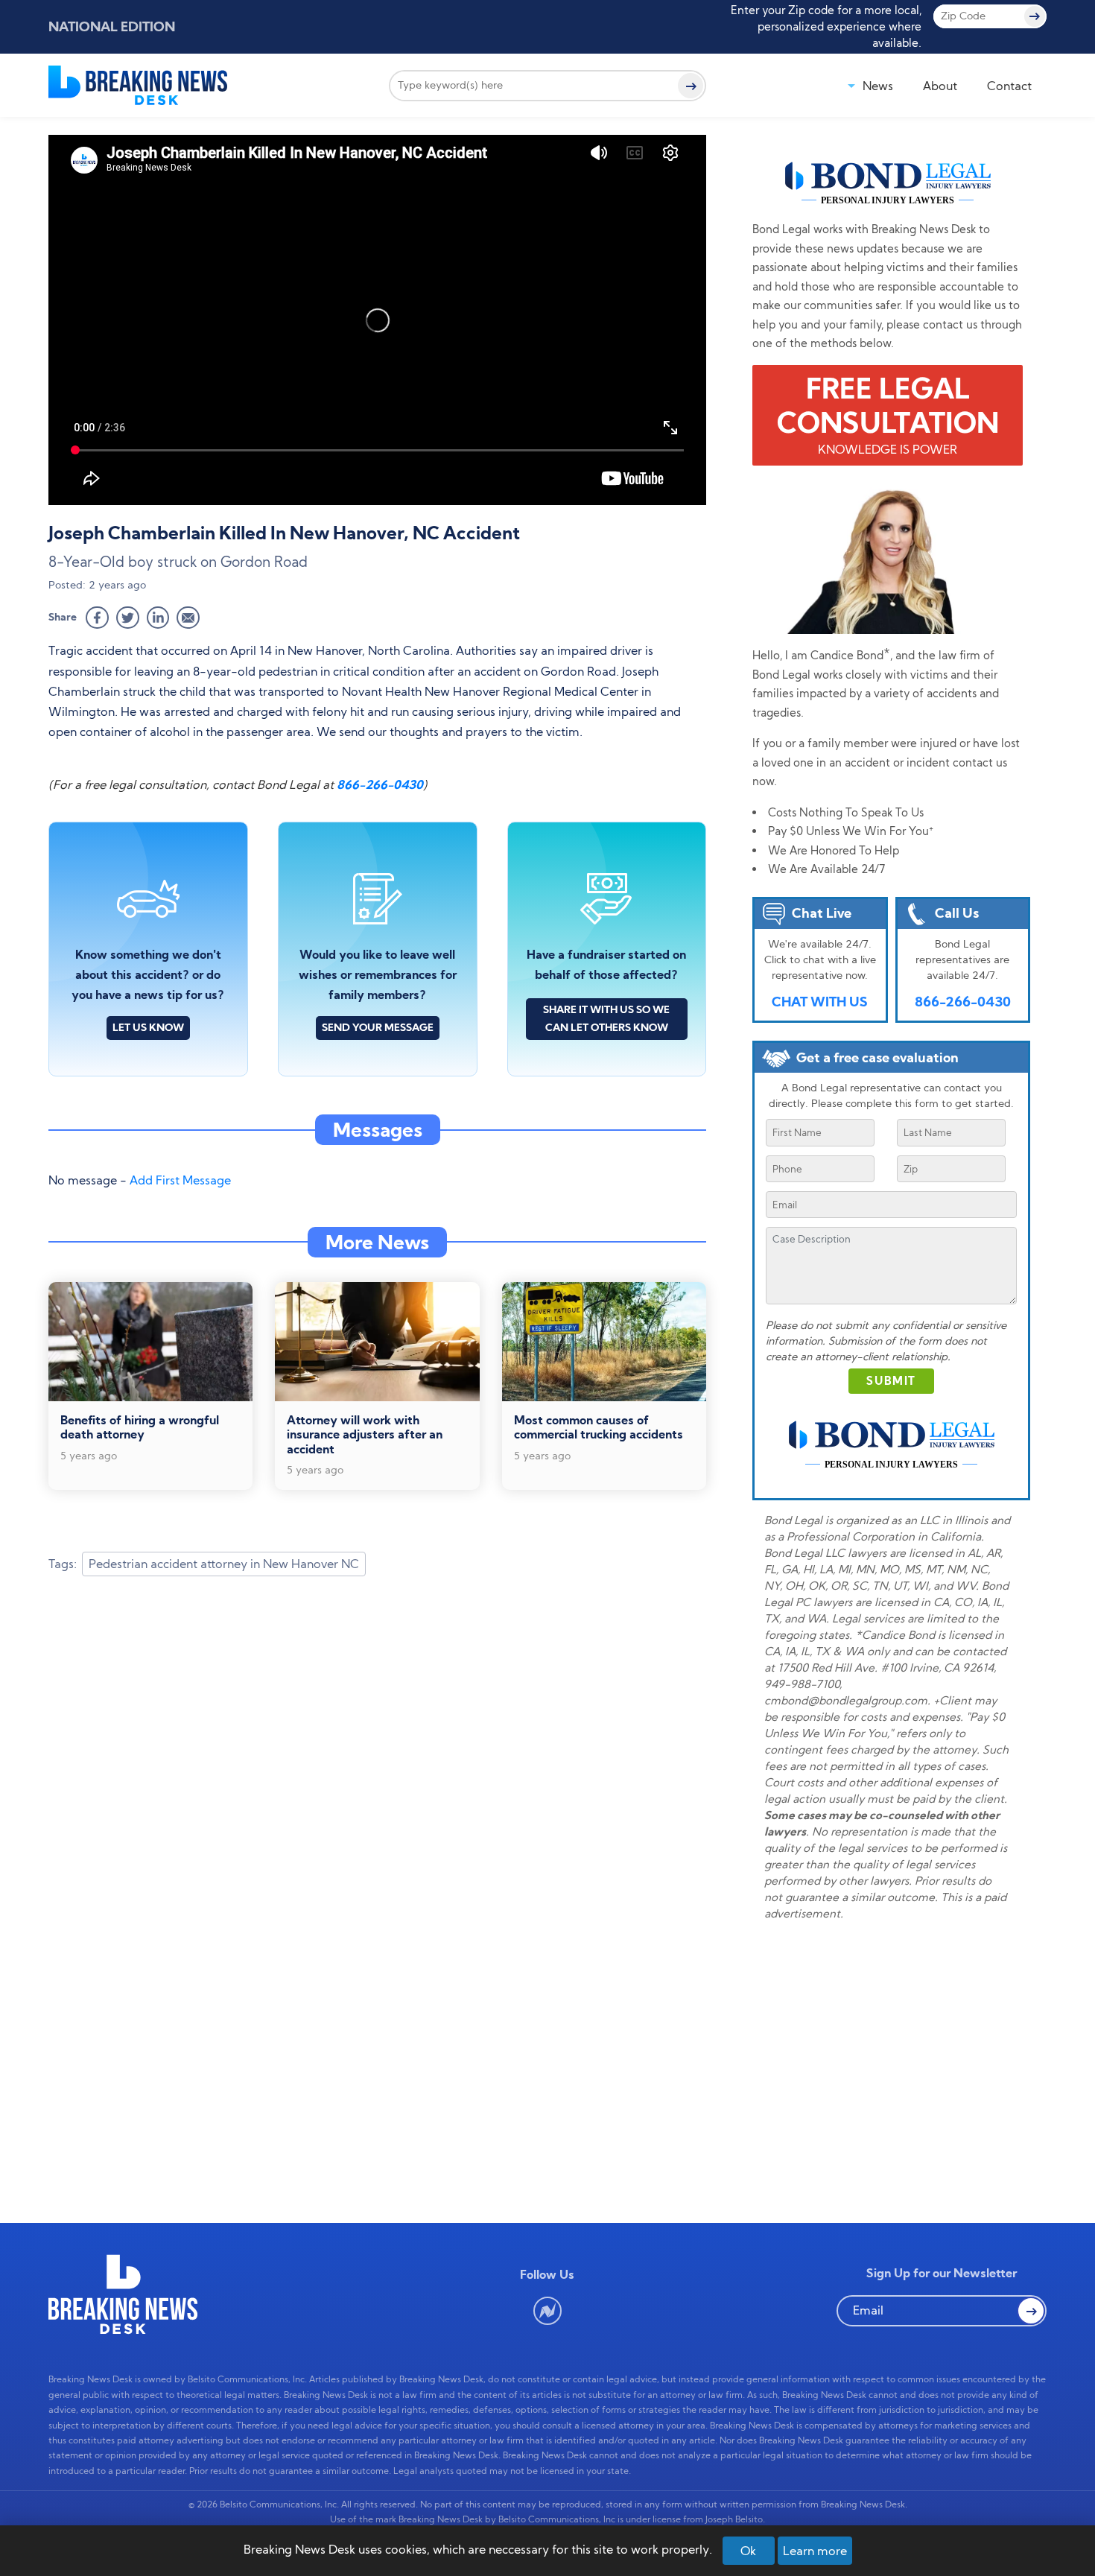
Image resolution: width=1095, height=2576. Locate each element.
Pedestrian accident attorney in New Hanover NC (224, 1564)
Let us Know (148, 1027)
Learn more (815, 2551)
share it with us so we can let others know (606, 1018)
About (940, 86)
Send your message (378, 1027)
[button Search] (1031, 2311)
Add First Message (180, 1180)
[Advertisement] (377, 1707)
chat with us (820, 1002)
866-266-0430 (380, 784)
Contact (1009, 86)
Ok (748, 2551)
